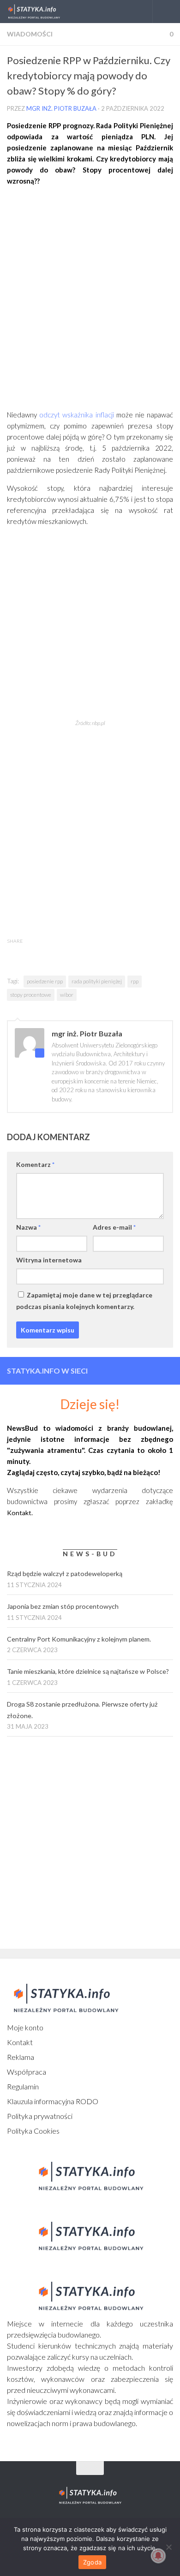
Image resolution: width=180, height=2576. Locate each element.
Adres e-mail (114, 1227)
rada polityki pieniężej (97, 981)
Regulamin (23, 2086)
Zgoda (92, 2562)
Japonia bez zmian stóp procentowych (63, 1606)
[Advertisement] (90, 301)
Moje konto (25, 2027)
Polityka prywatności (40, 2116)
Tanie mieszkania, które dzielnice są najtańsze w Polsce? (88, 1671)
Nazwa (28, 1227)
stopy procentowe (31, 995)
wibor (67, 995)
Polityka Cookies (33, 2131)
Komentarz (35, 1164)
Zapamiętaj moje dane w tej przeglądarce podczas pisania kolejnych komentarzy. (84, 1301)
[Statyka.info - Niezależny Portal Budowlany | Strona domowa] (43, 12)
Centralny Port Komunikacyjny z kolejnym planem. (79, 1639)
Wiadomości (30, 34)
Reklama (21, 2057)
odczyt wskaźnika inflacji (76, 415)
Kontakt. (20, 1513)
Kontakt (20, 2042)
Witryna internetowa (49, 1260)
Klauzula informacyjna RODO (53, 2101)
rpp (135, 981)
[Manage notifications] (158, 2556)
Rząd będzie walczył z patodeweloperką (65, 1574)
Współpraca (27, 2072)
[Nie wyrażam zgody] (168, 2547)
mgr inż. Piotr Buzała (61, 108)
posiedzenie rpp (45, 981)
